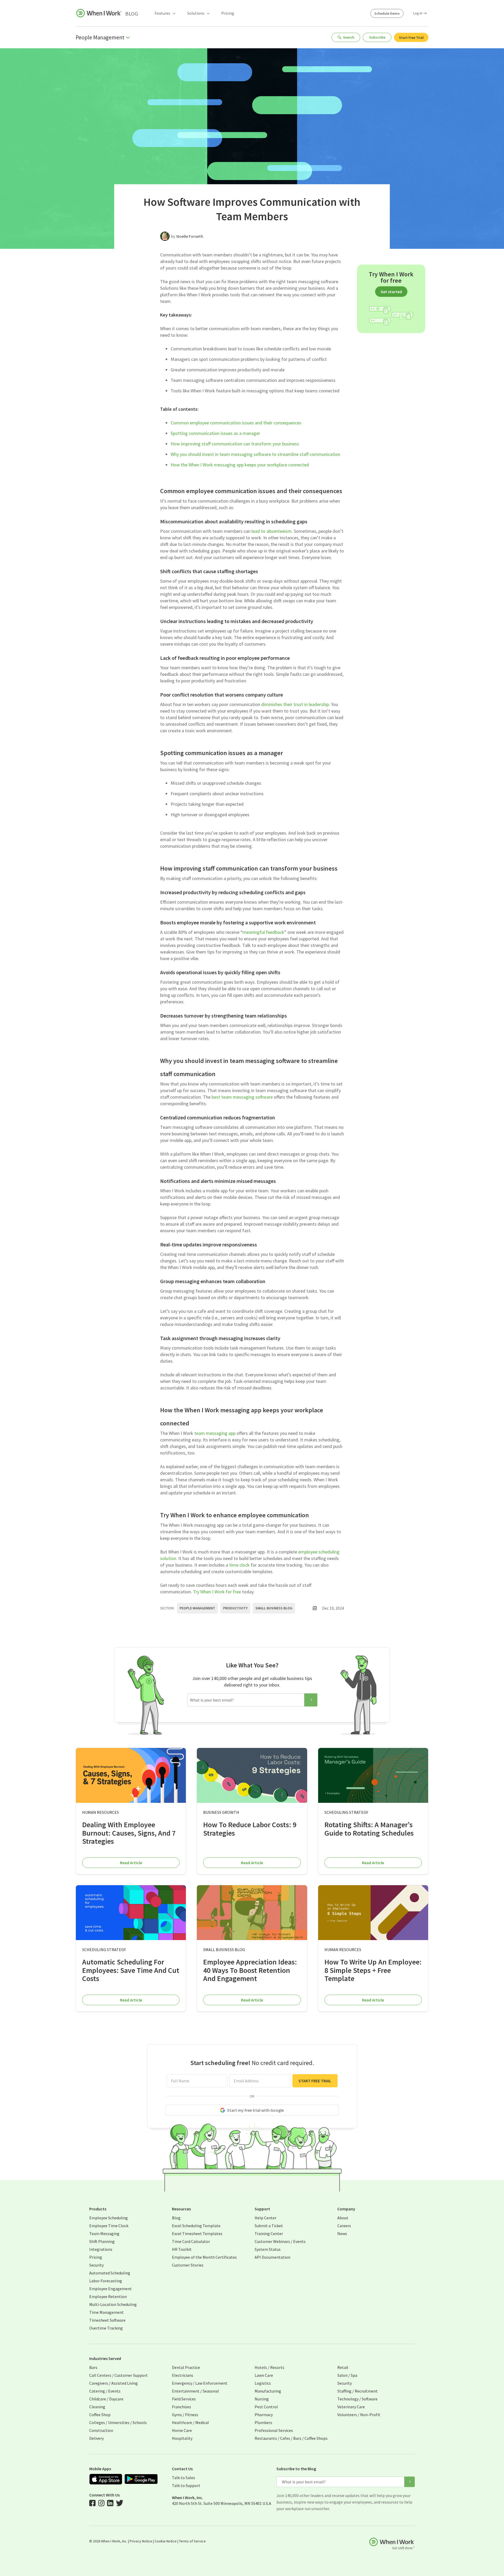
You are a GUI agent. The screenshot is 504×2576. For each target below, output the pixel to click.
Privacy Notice (141, 2541)
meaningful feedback (263, 932)
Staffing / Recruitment (358, 2391)
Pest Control (266, 2407)
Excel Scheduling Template (196, 2226)
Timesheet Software (107, 2320)
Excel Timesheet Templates (197, 2233)
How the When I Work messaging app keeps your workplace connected (240, 465)
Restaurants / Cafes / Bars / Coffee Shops (291, 2438)
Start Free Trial (411, 38)
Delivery (96, 2438)
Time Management (106, 2312)
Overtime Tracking (106, 2328)
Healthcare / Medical (190, 2422)
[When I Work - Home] (99, 13)
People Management (197, 1608)
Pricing (228, 13)
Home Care (182, 2430)
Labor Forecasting (106, 2281)
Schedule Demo (387, 13)
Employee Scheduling (109, 2218)
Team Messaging (104, 2233)
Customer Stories (188, 2265)
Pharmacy (264, 2415)
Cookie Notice (166, 2541)
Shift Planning (102, 2241)
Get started (391, 292)
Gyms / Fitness (185, 2415)
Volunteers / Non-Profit (359, 2415)
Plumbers (263, 2422)
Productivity (235, 1608)
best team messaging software (242, 1097)
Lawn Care (264, 2375)
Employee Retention (108, 2296)
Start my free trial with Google (255, 2110)
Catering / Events (105, 2391)
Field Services (184, 2399)
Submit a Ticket (269, 2226)
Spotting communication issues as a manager (215, 433)
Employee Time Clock (109, 2226)
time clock (239, 1565)
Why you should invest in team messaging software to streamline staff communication (255, 454)
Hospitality (182, 2438)
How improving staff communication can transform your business (235, 444)
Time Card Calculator (191, 2241)
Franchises (182, 2407)
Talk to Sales (183, 2478)
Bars (93, 2367)
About (343, 2218)
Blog (132, 14)
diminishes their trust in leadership (295, 704)
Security (96, 2265)
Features (162, 13)
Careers (344, 2226)
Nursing (262, 2399)
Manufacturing (268, 2391)
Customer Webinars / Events (280, 2241)
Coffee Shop (100, 2415)
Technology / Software (357, 2399)
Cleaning (97, 2407)
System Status (268, 2249)
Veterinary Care (351, 2407)
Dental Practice (186, 2367)
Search (349, 37)
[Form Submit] (311, 1700)
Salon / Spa (347, 2375)
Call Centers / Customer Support (119, 2375)
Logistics (263, 2383)
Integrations (101, 2249)
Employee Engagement (111, 2289)
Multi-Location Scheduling (113, 2304)
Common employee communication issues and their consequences (236, 423)
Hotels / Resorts (269, 2367)
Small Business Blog (274, 1608)
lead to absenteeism (272, 531)
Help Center (266, 2218)
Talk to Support (186, 2485)
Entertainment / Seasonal (195, 2391)
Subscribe (377, 37)
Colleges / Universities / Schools (118, 2422)
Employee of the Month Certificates (204, 2257)
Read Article (131, 1863)
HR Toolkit (182, 2249)
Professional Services (274, 2430)
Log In (418, 13)
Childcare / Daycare (106, 2399)
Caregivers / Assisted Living (114, 2383)
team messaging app (215, 1433)
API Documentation (272, 2257)
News (342, 2233)
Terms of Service (192, 2541)
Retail (343, 2367)
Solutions (196, 13)
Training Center (269, 2233)
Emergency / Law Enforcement (200, 2383)
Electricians (183, 2375)
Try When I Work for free (217, 1592)
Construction (101, 2430)
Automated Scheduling (110, 2273)
